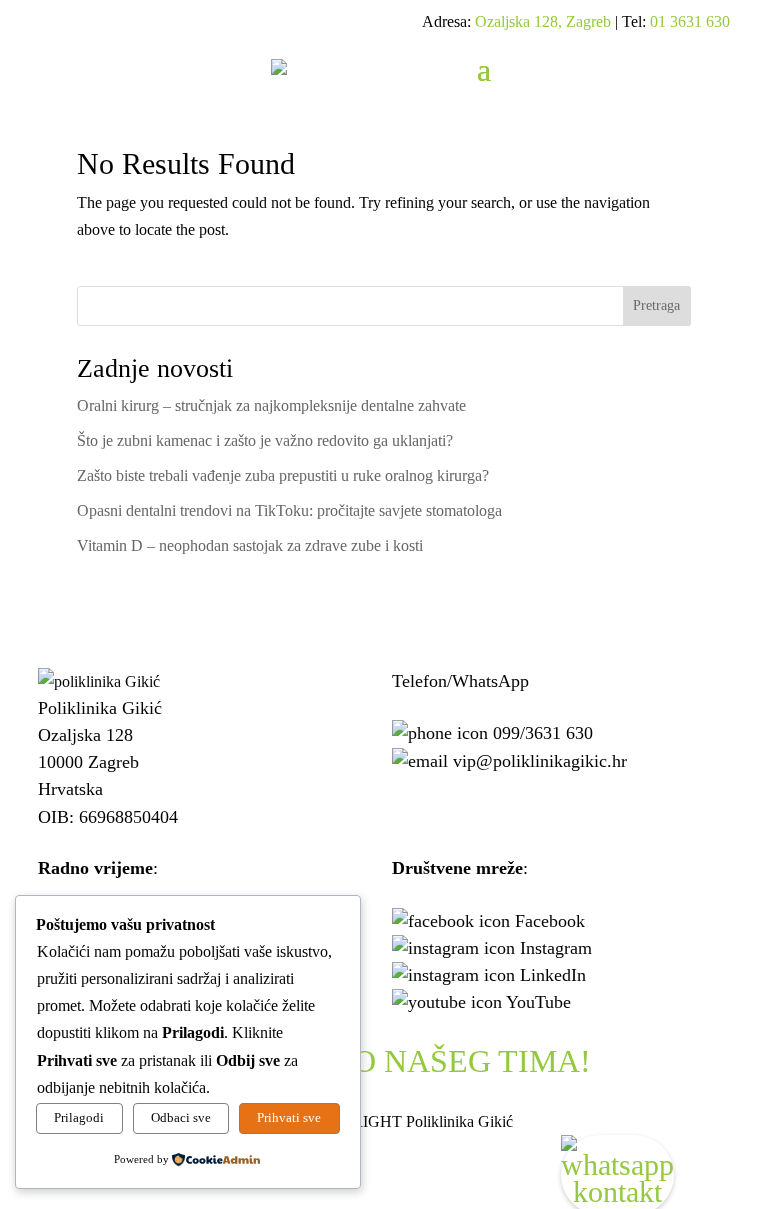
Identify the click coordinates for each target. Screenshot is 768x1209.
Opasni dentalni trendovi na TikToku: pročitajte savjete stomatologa (289, 510)
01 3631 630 (690, 21)
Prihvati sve (289, 1117)
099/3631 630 (543, 733)
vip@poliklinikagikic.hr (540, 761)
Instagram (556, 948)
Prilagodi (79, 1117)
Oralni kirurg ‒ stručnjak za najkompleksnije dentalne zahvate (271, 405)
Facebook (550, 921)
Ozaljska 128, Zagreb (543, 21)
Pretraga (656, 305)
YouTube (538, 1002)
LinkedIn (553, 975)
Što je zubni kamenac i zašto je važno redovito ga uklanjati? (265, 440)
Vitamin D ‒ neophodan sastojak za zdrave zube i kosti (250, 545)
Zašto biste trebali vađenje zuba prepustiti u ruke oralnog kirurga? (283, 475)
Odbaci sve (181, 1117)
